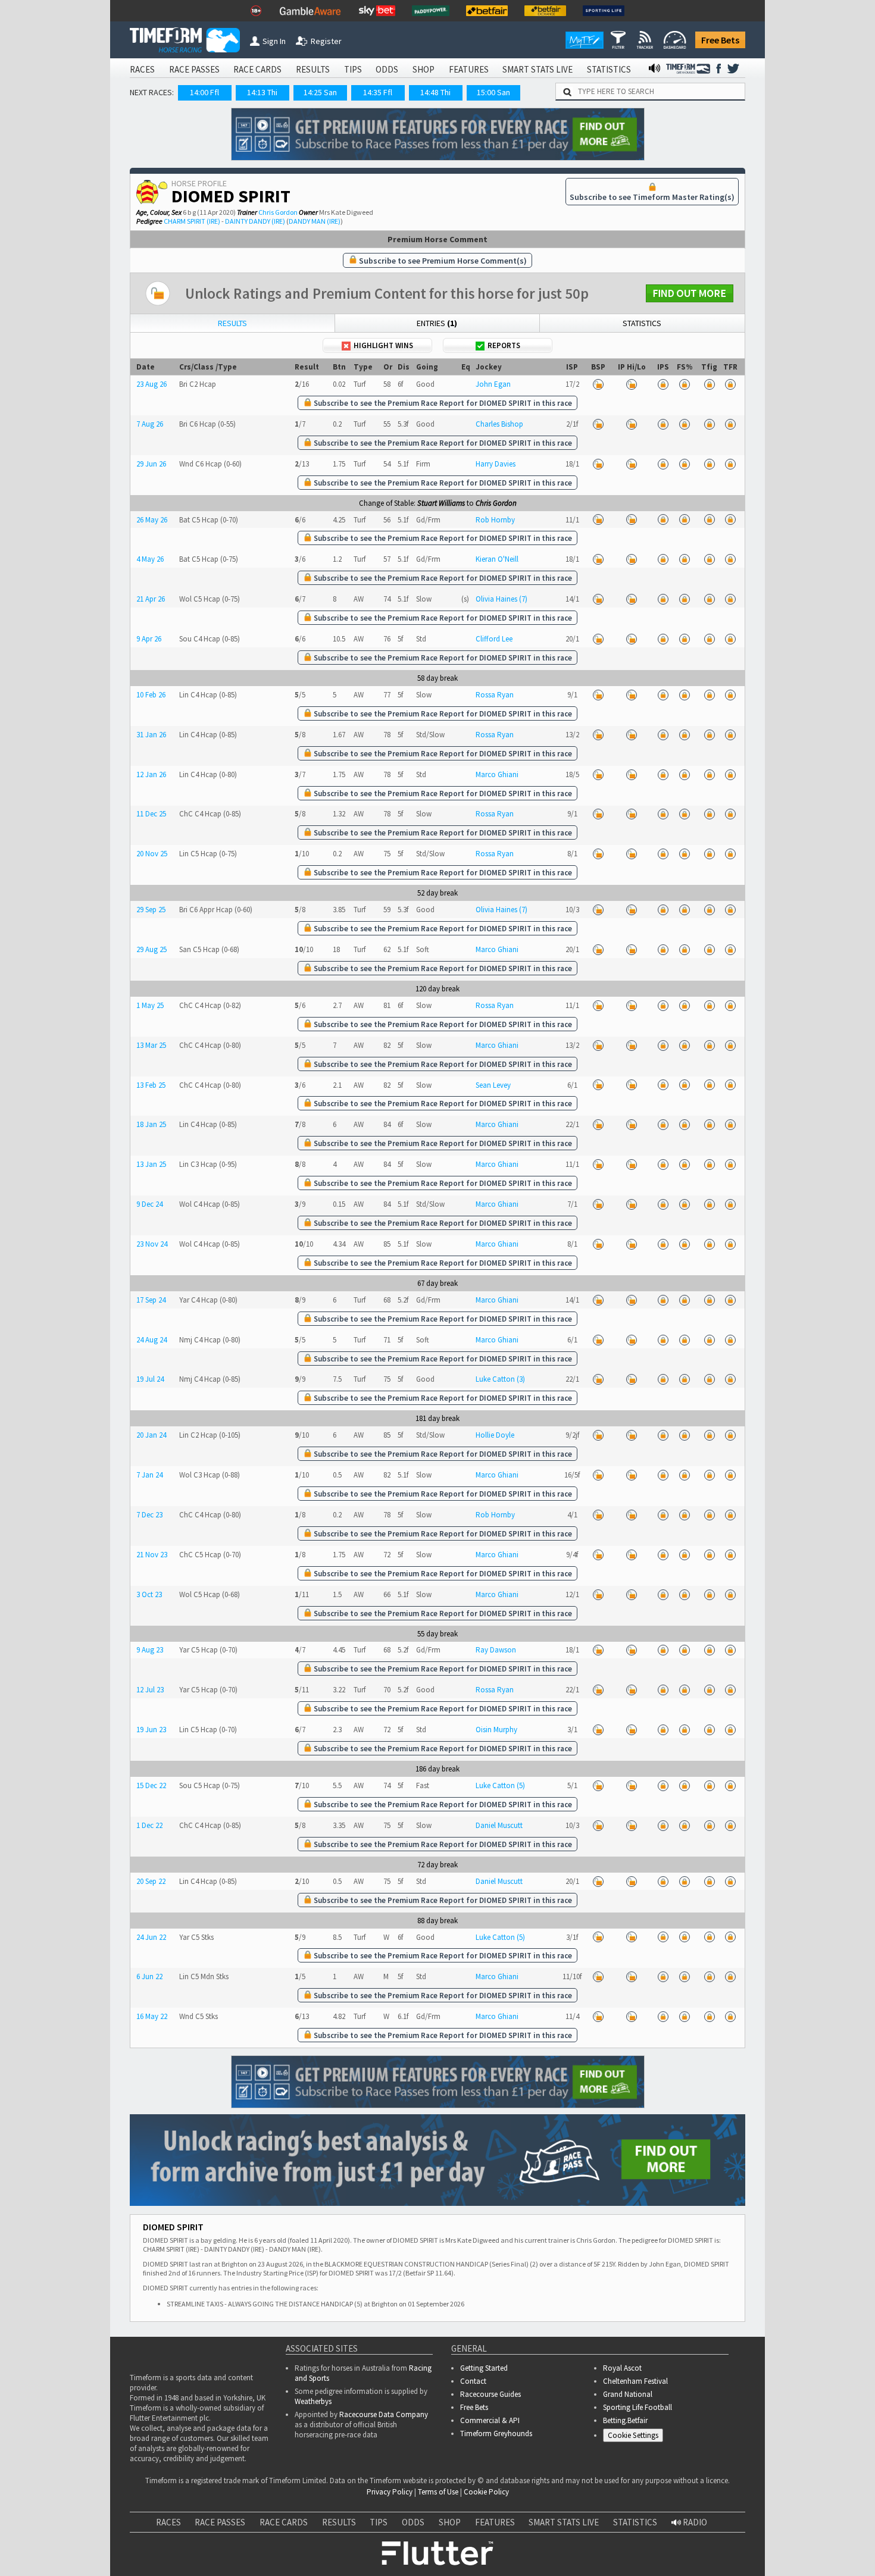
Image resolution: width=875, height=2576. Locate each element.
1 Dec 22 (149, 1825)
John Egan (493, 384)
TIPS (353, 69)
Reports (504, 345)
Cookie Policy (486, 2492)
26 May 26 (152, 520)
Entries (437, 323)
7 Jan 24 (149, 1475)
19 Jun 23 (151, 1730)
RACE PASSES (194, 69)
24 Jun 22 (151, 1937)
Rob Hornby (495, 520)
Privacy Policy (390, 2492)
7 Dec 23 (149, 1515)
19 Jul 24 (150, 1379)
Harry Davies (496, 464)
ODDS (387, 69)
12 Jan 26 (151, 774)
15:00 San (493, 92)
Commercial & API (490, 2420)
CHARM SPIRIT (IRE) (192, 221)
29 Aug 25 (151, 949)
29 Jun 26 (151, 464)
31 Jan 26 (151, 735)
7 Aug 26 (150, 424)
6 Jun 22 (149, 1976)
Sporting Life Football (637, 2407)
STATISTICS (609, 69)
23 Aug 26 (151, 384)
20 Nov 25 (152, 854)
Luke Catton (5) (500, 1785)
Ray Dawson (496, 1650)
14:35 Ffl (378, 92)
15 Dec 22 (151, 1785)
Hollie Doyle (495, 1435)
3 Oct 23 (149, 1594)
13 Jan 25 (151, 1164)
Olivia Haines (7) (501, 599)
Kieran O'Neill (497, 559)
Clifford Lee (494, 639)
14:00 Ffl (204, 92)
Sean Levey (493, 1085)
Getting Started (484, 2368)
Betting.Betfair (625, 2420)
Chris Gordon (278, 212)
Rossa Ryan (495, 695)
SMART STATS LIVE (537, 69)
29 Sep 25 (151, 910)
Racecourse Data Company (384, 2414)
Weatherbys (313, 2401)
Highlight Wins (383, 345)
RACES (142, 69)
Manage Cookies (636, 2438)
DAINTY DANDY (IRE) (255, 221)
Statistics (642, 323)
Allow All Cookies (642, 2541)
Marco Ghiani (497, 774)
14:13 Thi (262, 92)
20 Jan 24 (151, 1435)
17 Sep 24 (151, 1300)
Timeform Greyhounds (496, 2433)
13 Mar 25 (151, 1045)
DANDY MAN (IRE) (315, 221)
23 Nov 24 (152, 1244)
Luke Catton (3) (500, 1379)
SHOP (424, 69)
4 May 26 (150, 559)
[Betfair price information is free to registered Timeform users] (598, 384)
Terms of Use (438, 2492)
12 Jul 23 (150, 1690)
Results (232, 323)
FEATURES (469, 69)
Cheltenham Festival (635, 2381)
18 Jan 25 (151, 1124)
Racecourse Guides (490, 2394)
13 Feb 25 (151, 1085)
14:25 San (320, 92)
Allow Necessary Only (731, 2541)
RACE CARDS (257, 69)
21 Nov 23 (152, 1555)
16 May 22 (152, 2016)
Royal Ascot (622, 2368)
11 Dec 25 (151, 814)
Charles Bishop (499, 424)
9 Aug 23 (150, 1650)
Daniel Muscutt (499, 1825)
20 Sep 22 (151, 1881)
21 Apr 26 (151, 599)
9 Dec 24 (149, 1204)
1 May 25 (150, 1005)
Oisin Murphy (496, 1730)
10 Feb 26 (151, 695)
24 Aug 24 (151, 1340)
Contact (473, 2381)
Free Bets (720, 40)
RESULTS (313, 69)
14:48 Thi (435, 92)
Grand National (628, 2394)
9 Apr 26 (149, 639)
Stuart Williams (441, 503)
